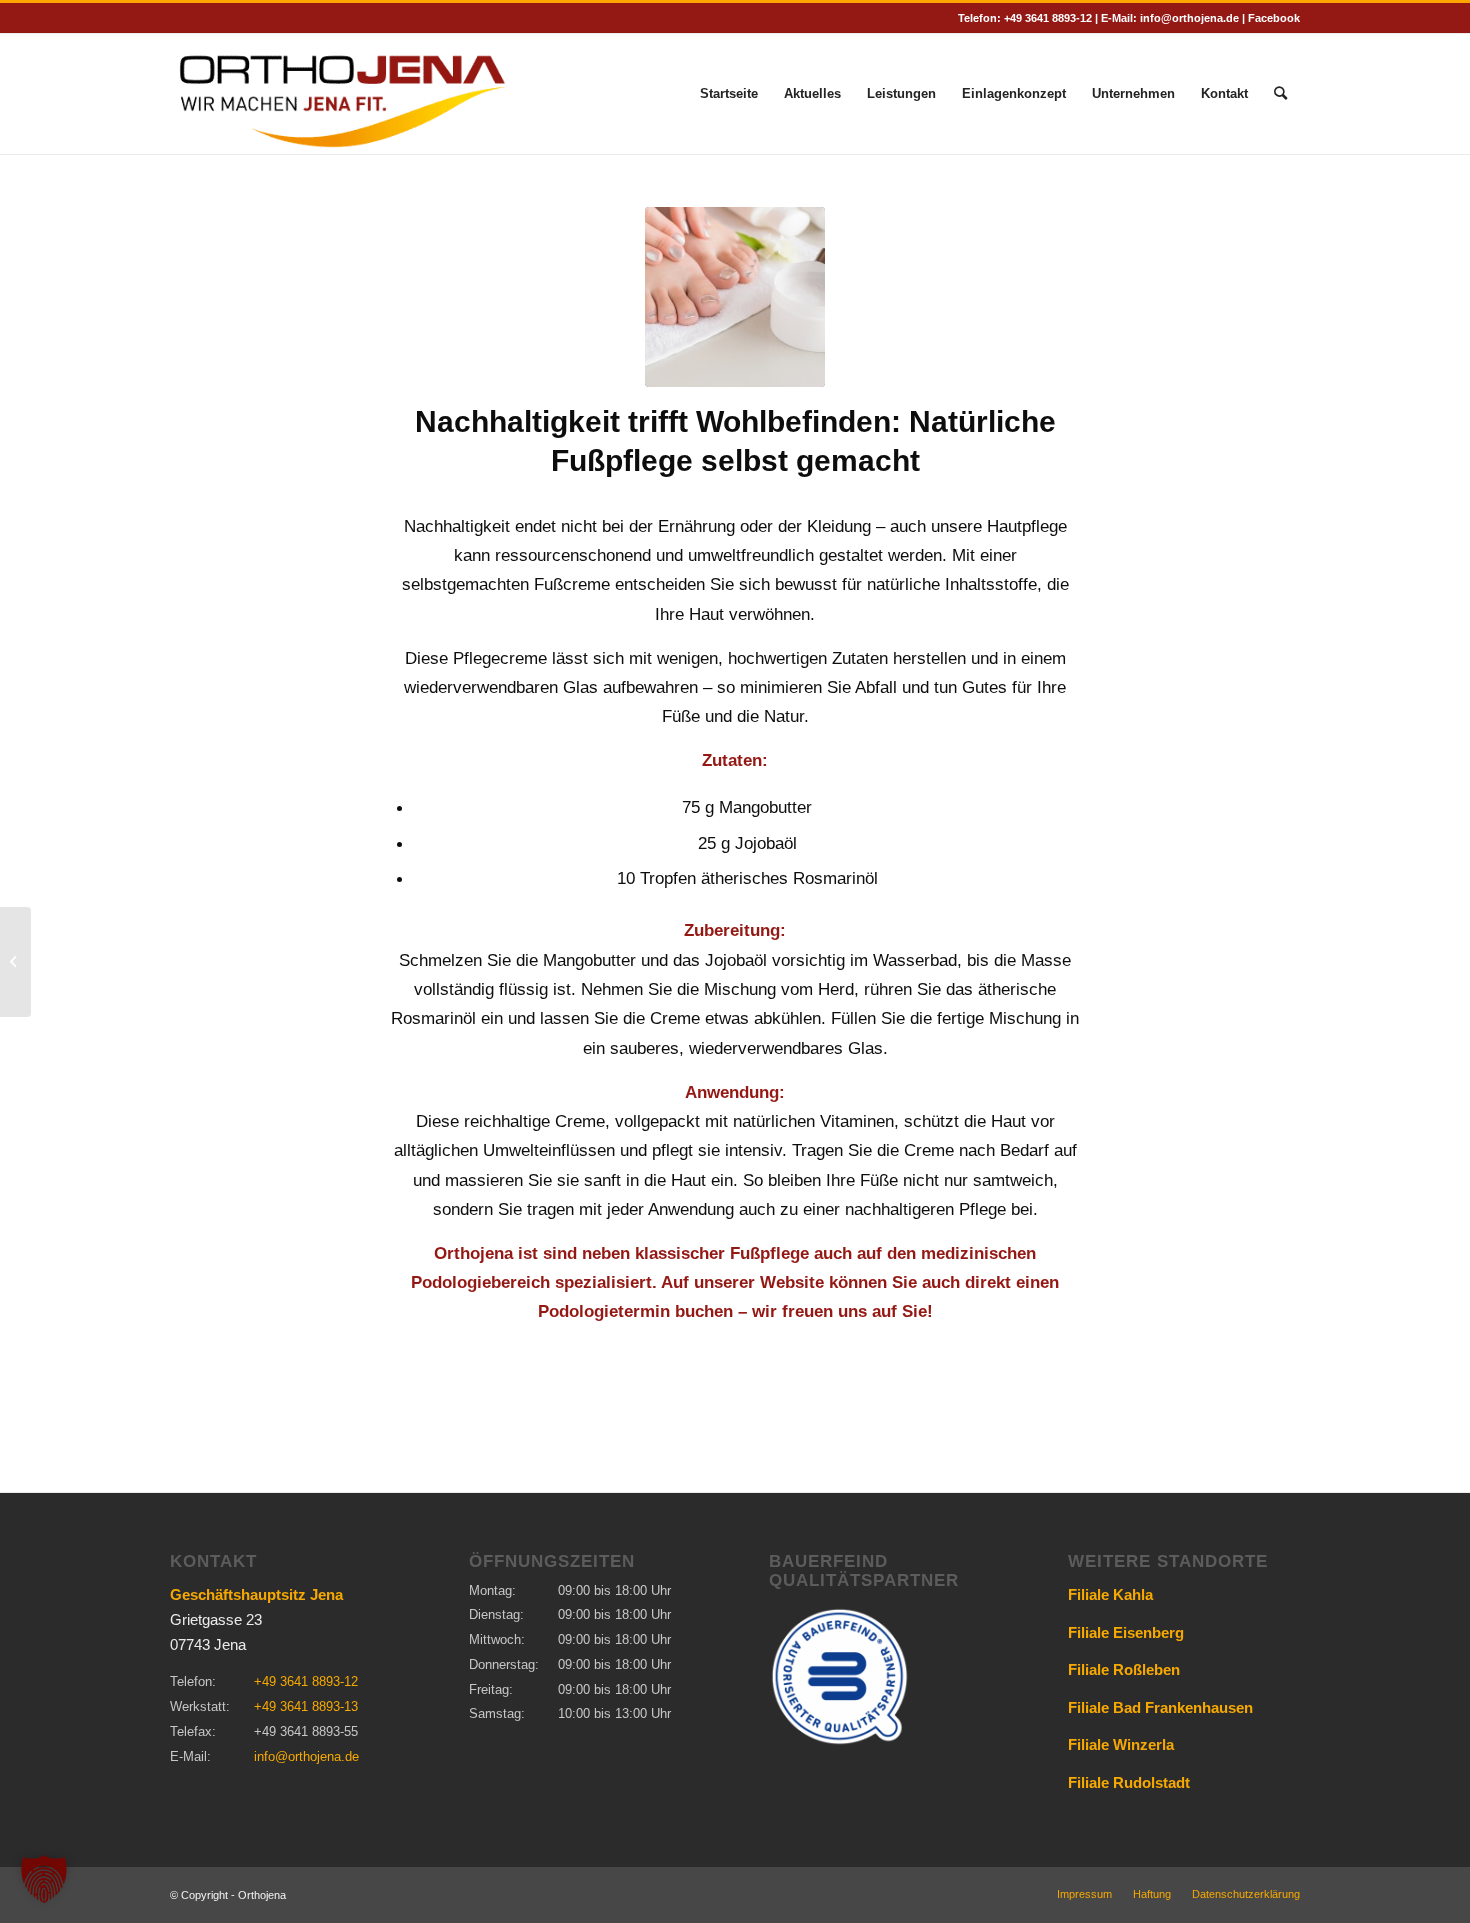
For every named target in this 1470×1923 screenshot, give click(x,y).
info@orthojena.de (1189, 18)
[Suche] (1280, 94)
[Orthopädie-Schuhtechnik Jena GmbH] (341, 94)
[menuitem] (729, 94)
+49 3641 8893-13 (306, 1706)
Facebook (1274, 18)
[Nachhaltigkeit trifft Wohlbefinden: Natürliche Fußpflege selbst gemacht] (735, 297)
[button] (44, 1879)
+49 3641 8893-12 (1048, 18)
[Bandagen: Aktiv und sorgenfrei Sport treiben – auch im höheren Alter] (15, 962)
